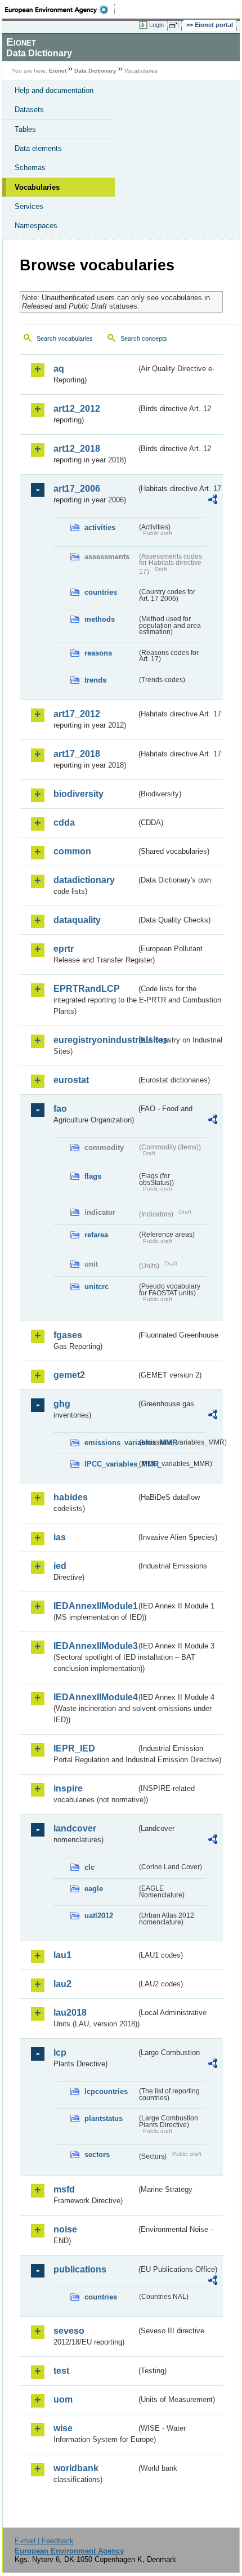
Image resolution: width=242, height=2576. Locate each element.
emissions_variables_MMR (111, 1443)
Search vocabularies (65, 338)
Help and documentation (54, 90)
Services (29, 206)
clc (89, 1867)
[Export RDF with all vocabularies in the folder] (213, 501)
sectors (97, 2154)
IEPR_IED (74, 1748)
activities (100, 527)
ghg (62, 1404)
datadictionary (84, 880)
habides (71, 1497)
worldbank (76, 2468)
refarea (96, 1235)
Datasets (29, 110)
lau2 (62, 1984)
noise (65, 2229)
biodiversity (79, 794)
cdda (64, 823)
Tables (25, 129)
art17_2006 (77, 489)
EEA (60, 10)
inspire (68, 1788)
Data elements (38, 148)
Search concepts (144, 338)
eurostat (71, 1080)
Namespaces (36, 226)
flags (93, 1176)
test (61, 2371)
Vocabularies (37, 187)
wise (63, 2428)
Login (156, 25)
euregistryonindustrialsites (95, 1040)
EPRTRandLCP (87, 989)
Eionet (58, 71)
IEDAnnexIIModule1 (95, 1606)
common (72, 851)
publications (80, 2269)
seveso (69, 2331)
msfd (64, 2189)
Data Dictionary (95, 71)
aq (59, 369)
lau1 (62, 1955)
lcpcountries (106, 2091)
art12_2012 (77, 409)
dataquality (77, 920)
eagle (94, 1889)
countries (101, 592)
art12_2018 (77, 449)
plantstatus (104, 2118)
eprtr (64, 949)
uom (63, 2399)
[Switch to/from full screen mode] (176, 25)
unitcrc (97, 1287)
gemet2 (69, 1375)
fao (60, 1109)
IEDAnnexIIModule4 (95, 1697)
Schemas (30, 168)
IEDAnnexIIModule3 (95, 1646)
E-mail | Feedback (44, 2541)
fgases (68, 1335)
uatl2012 (99, 1916)
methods (100, 619)
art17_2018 (77, 754)
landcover (75, 1828)
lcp (60, 2053)
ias (60, 1537)
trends (95, 680)
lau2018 (70, 2013)
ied (60, 1566)
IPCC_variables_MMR (111, 1464)
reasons (98, 653)
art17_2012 (77, 714)
